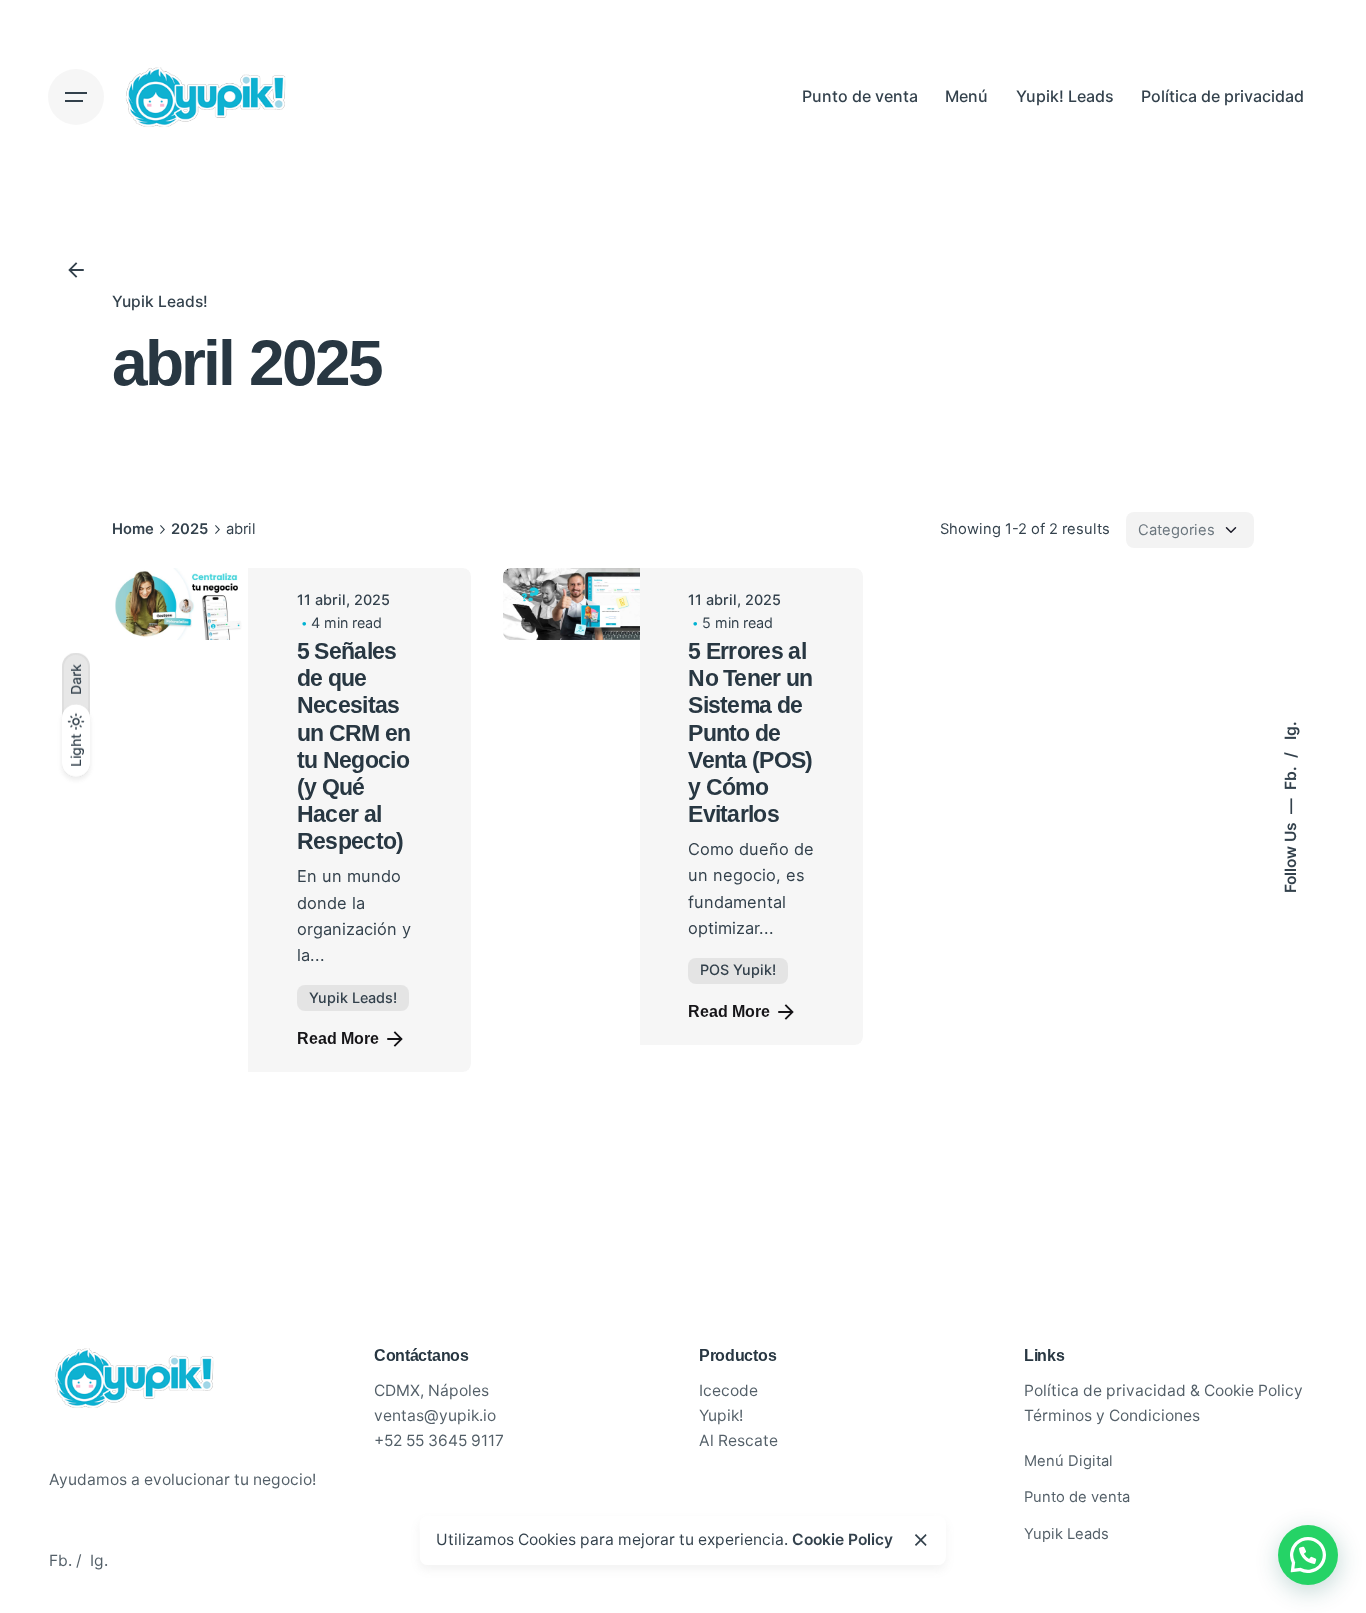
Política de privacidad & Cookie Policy (1163, 1397)
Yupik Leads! (160, 301)
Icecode (728, 1397)
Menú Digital (1068, 1467)
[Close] (921, 1540)
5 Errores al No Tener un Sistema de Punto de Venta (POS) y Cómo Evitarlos (750, 733)
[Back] (76, 270)
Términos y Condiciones (1112, 1422)
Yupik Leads (1066, 1541)
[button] (1308, 1555)
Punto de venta (1077, 1504)
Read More (338, 1038)
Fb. (1289, 776)
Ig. (1289, 730)
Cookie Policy (842, 1539)
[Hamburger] (76, 97)
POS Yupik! (738, 969)
